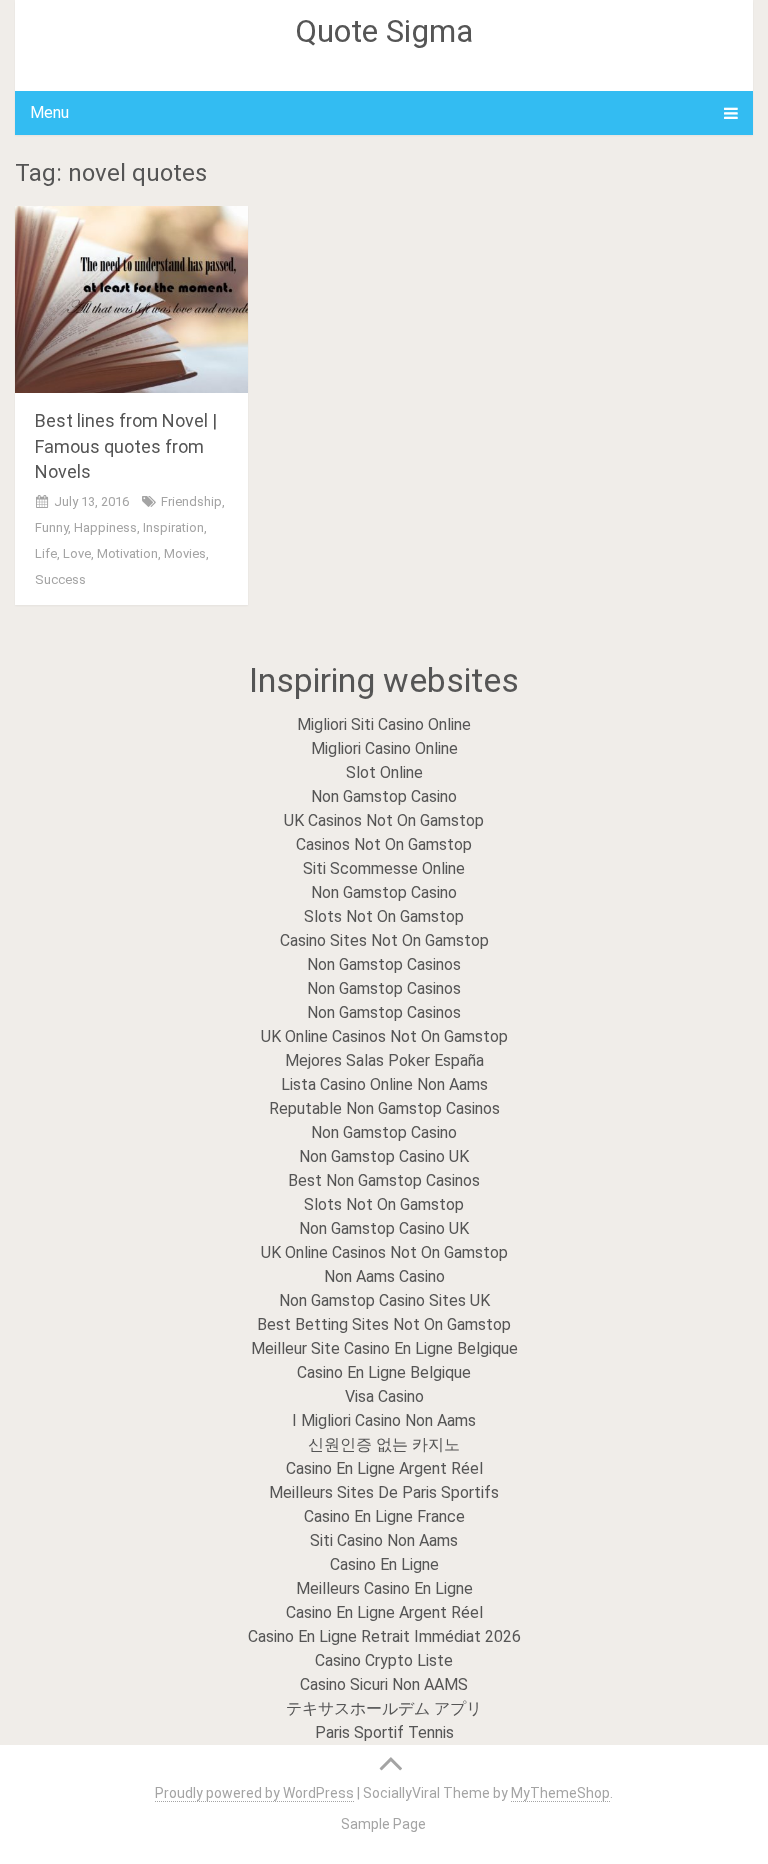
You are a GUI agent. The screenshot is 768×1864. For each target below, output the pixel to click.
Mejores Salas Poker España (384, 1060)
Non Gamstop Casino (384, 796)
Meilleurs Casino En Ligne (384, 1588)
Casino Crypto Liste (384, 1660)
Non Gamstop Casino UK (384, 1156)
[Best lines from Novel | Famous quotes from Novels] (131, 299)
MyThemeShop (560, 1793)
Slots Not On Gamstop (384, 916)
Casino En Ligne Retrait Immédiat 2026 (384, 1636)
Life (46, 553)
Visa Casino (384, 1396)
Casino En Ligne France (384, 1516)
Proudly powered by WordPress (254, 1793)
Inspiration (173, 527)
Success (60, 579)
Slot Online (384, 772)
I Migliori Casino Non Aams (384, 1420)
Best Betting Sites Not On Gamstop (384, 1324)
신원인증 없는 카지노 (384, 1444)
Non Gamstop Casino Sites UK (384, 1300)
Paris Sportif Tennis (384, 1732)
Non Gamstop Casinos (384, 964)
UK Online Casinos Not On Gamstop (384, 1036)
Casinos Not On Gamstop (384, 844)
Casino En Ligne (384, 1564)
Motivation (127, 553)
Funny (51, 527)
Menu (49, 112)
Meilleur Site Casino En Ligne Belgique (384, 1348)
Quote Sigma (384, 31)
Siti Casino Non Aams (384, 1540)
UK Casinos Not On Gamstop (384, 820)
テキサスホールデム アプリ (384, 1708)
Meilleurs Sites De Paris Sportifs (384, 1492)
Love (77, 553)
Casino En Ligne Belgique (384, 1372)
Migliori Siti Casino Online (384, 724)
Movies (185, 553)
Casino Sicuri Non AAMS (384, 1684)
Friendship (191, 501)
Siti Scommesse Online (384, 868)
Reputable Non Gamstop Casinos (384, 1108)
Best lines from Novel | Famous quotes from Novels (126, 445)
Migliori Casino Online (384, 748)
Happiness (105, 527)
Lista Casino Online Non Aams (384, 1084)
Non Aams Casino (384, 1276)
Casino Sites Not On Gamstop (384, 940)
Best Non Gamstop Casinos (384, 1180)
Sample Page (383, 1824)
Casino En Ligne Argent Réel (384, 1468)
